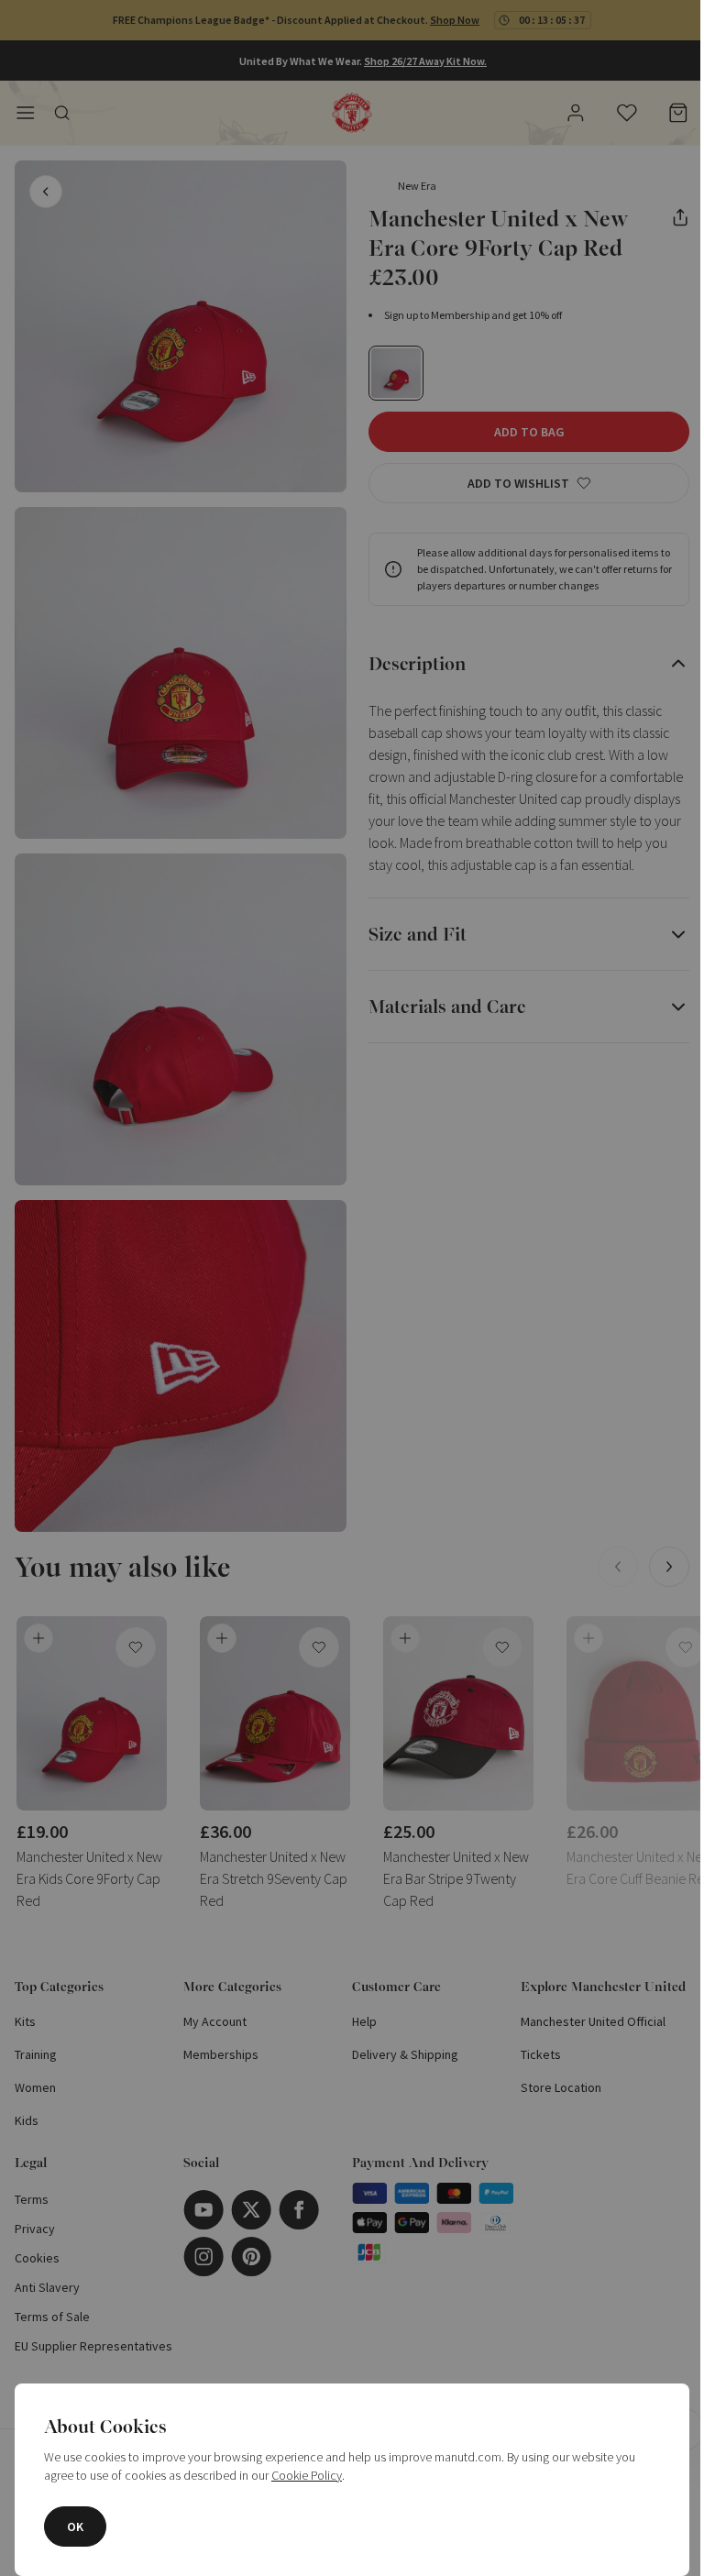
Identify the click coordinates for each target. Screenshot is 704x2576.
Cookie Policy (307, 2475)
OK (75, 2526)
